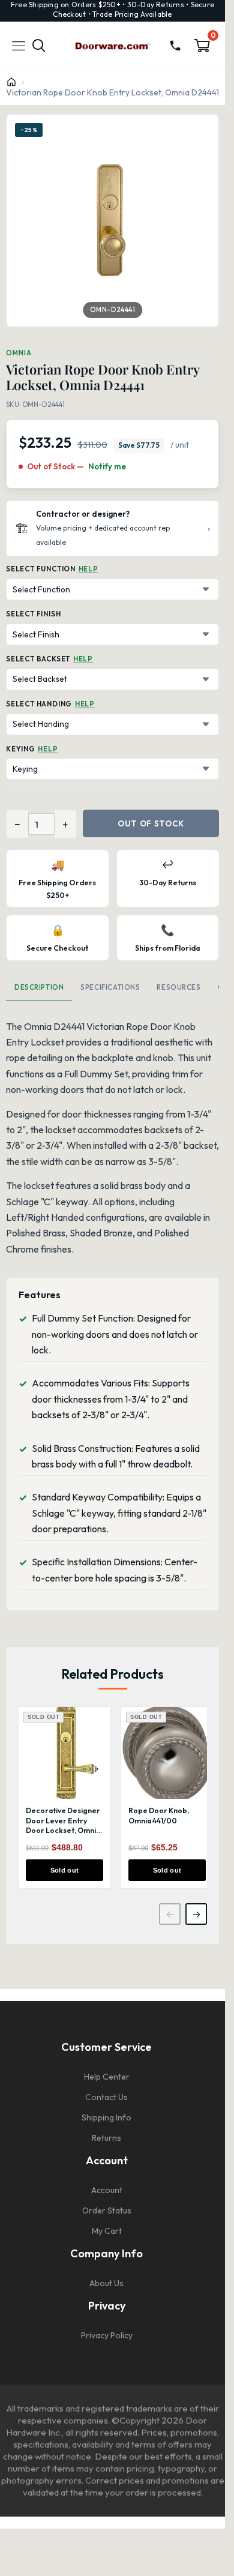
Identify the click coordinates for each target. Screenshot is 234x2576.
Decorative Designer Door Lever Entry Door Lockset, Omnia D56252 (63, 1825)
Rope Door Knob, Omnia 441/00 (159, 1816)
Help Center (107, 2077)
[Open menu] (19, 46)
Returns (106, 2138)
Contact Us (106, 2097)
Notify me (107, 466)
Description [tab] (39, 987)
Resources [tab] (178, 987)
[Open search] (39, 46)
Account (107, 2190)
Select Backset (38, 659)
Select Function (41, 569)
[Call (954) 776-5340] (175, 46)
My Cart (107, 2231)
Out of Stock (151, 823)
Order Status (107, 2210)
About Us (106, 2283)
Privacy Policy (107, 2335)
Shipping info (106, 2117)
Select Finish (33, 614)
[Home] (11, 82)
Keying (21, 749)
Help (88, 569)
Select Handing (39, 704)
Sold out (65, 1870)
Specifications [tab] (110, 987)
